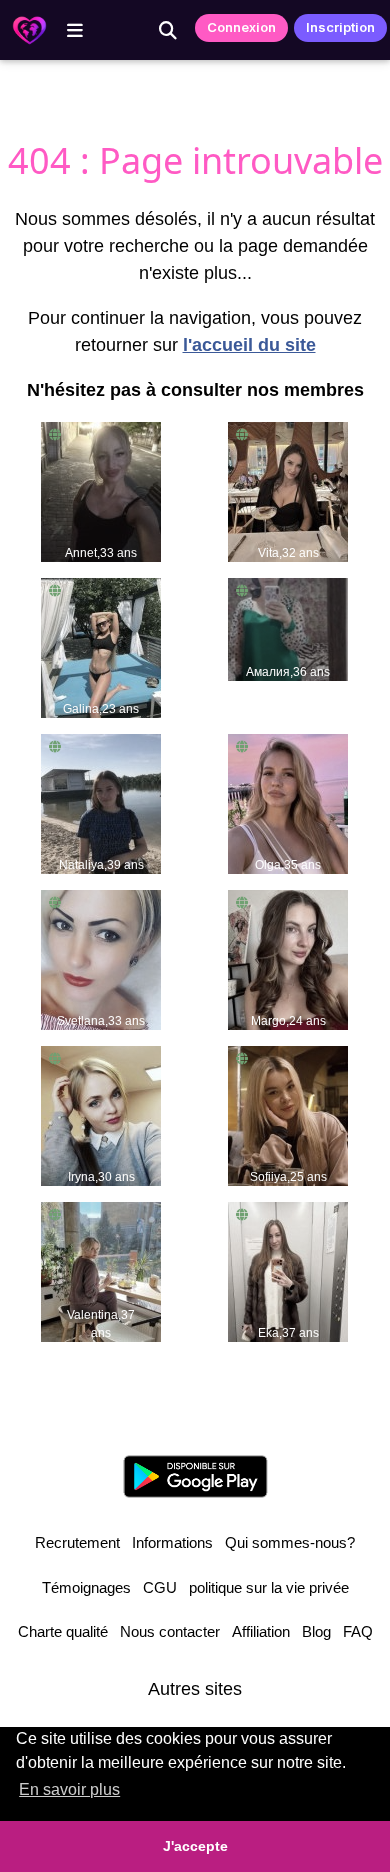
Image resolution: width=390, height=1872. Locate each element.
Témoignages (86, 1587)
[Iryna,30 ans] (101, 1115)
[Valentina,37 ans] (101, 1271)
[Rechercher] (168, 30)
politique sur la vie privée (269, 1587)
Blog (316, 1631)
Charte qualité (63, 1631)
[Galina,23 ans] (101, 647)
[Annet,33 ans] (101, 491)
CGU (160, 1587)
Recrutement (77, 1542)
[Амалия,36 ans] (288, 628)
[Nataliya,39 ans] (101, 803)
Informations (172, 1542)
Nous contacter (170, 1631)
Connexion (241, 27)
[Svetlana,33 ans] (101, 959)
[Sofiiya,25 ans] (288, 1115)
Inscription (340, 27)
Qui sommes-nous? (290, 1542)
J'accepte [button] (195, 1846)
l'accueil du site (249, 345)
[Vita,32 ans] (288, 491)
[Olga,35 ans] (288, 803)
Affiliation (261, 1631)
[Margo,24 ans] (288, 959)
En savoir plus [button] (69, 1789)
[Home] (29, 30)
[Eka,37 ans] (288, 1271)
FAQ (358, 1631)
